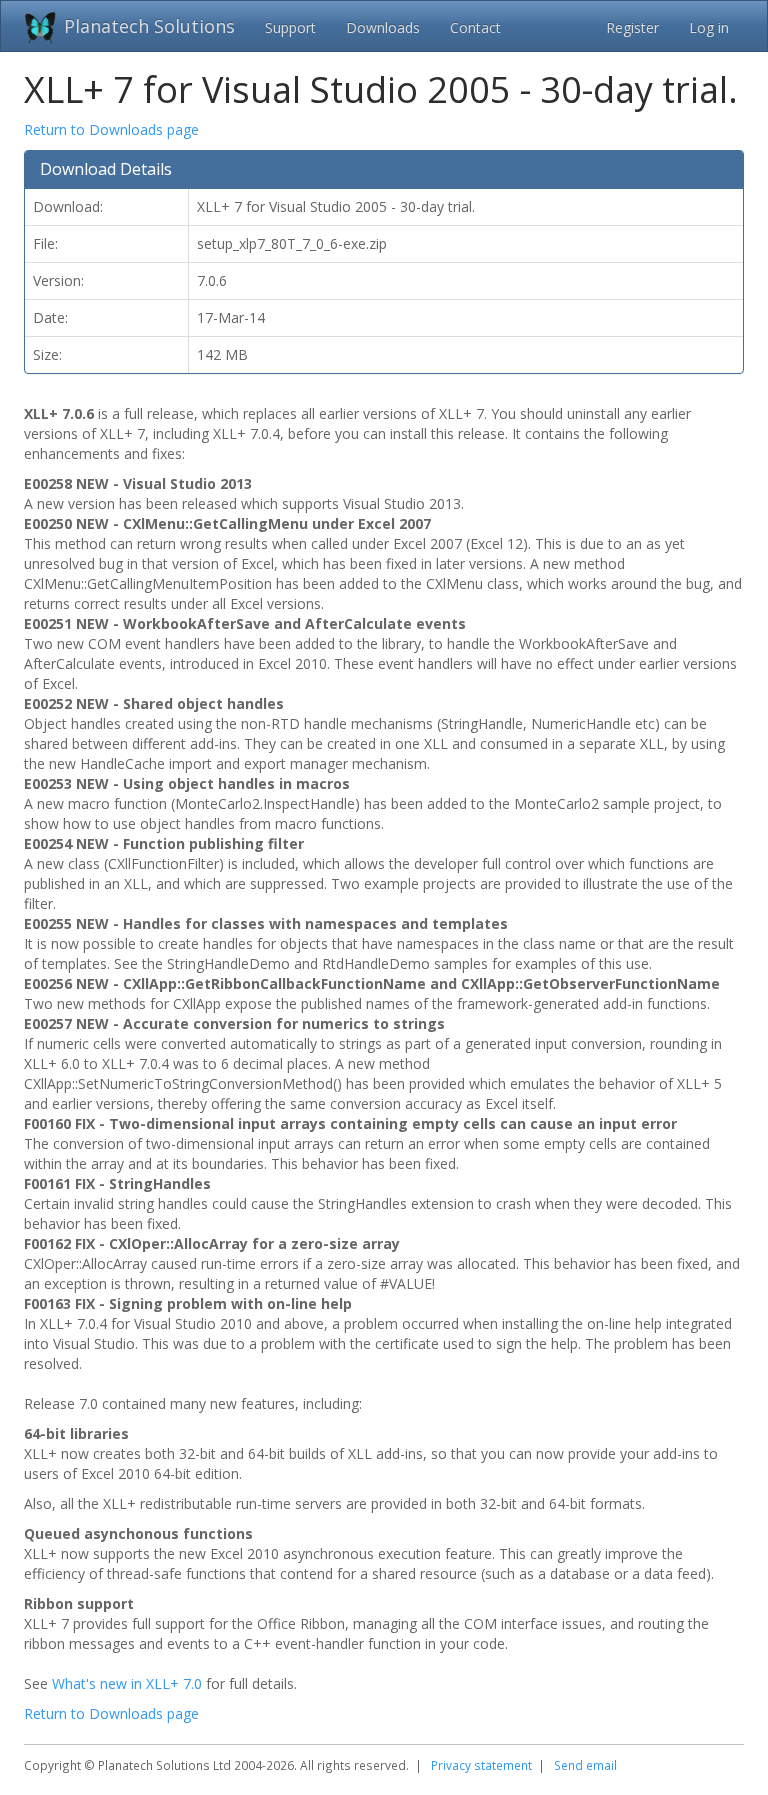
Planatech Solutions (149, 26)
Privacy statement (481, 1765)
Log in (709, 27)
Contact (475, 27)
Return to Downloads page (111, 129)
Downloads (383, 27)
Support (290, 27)
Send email (585, 1765)
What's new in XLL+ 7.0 (127, 1683)
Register (632, 27)
